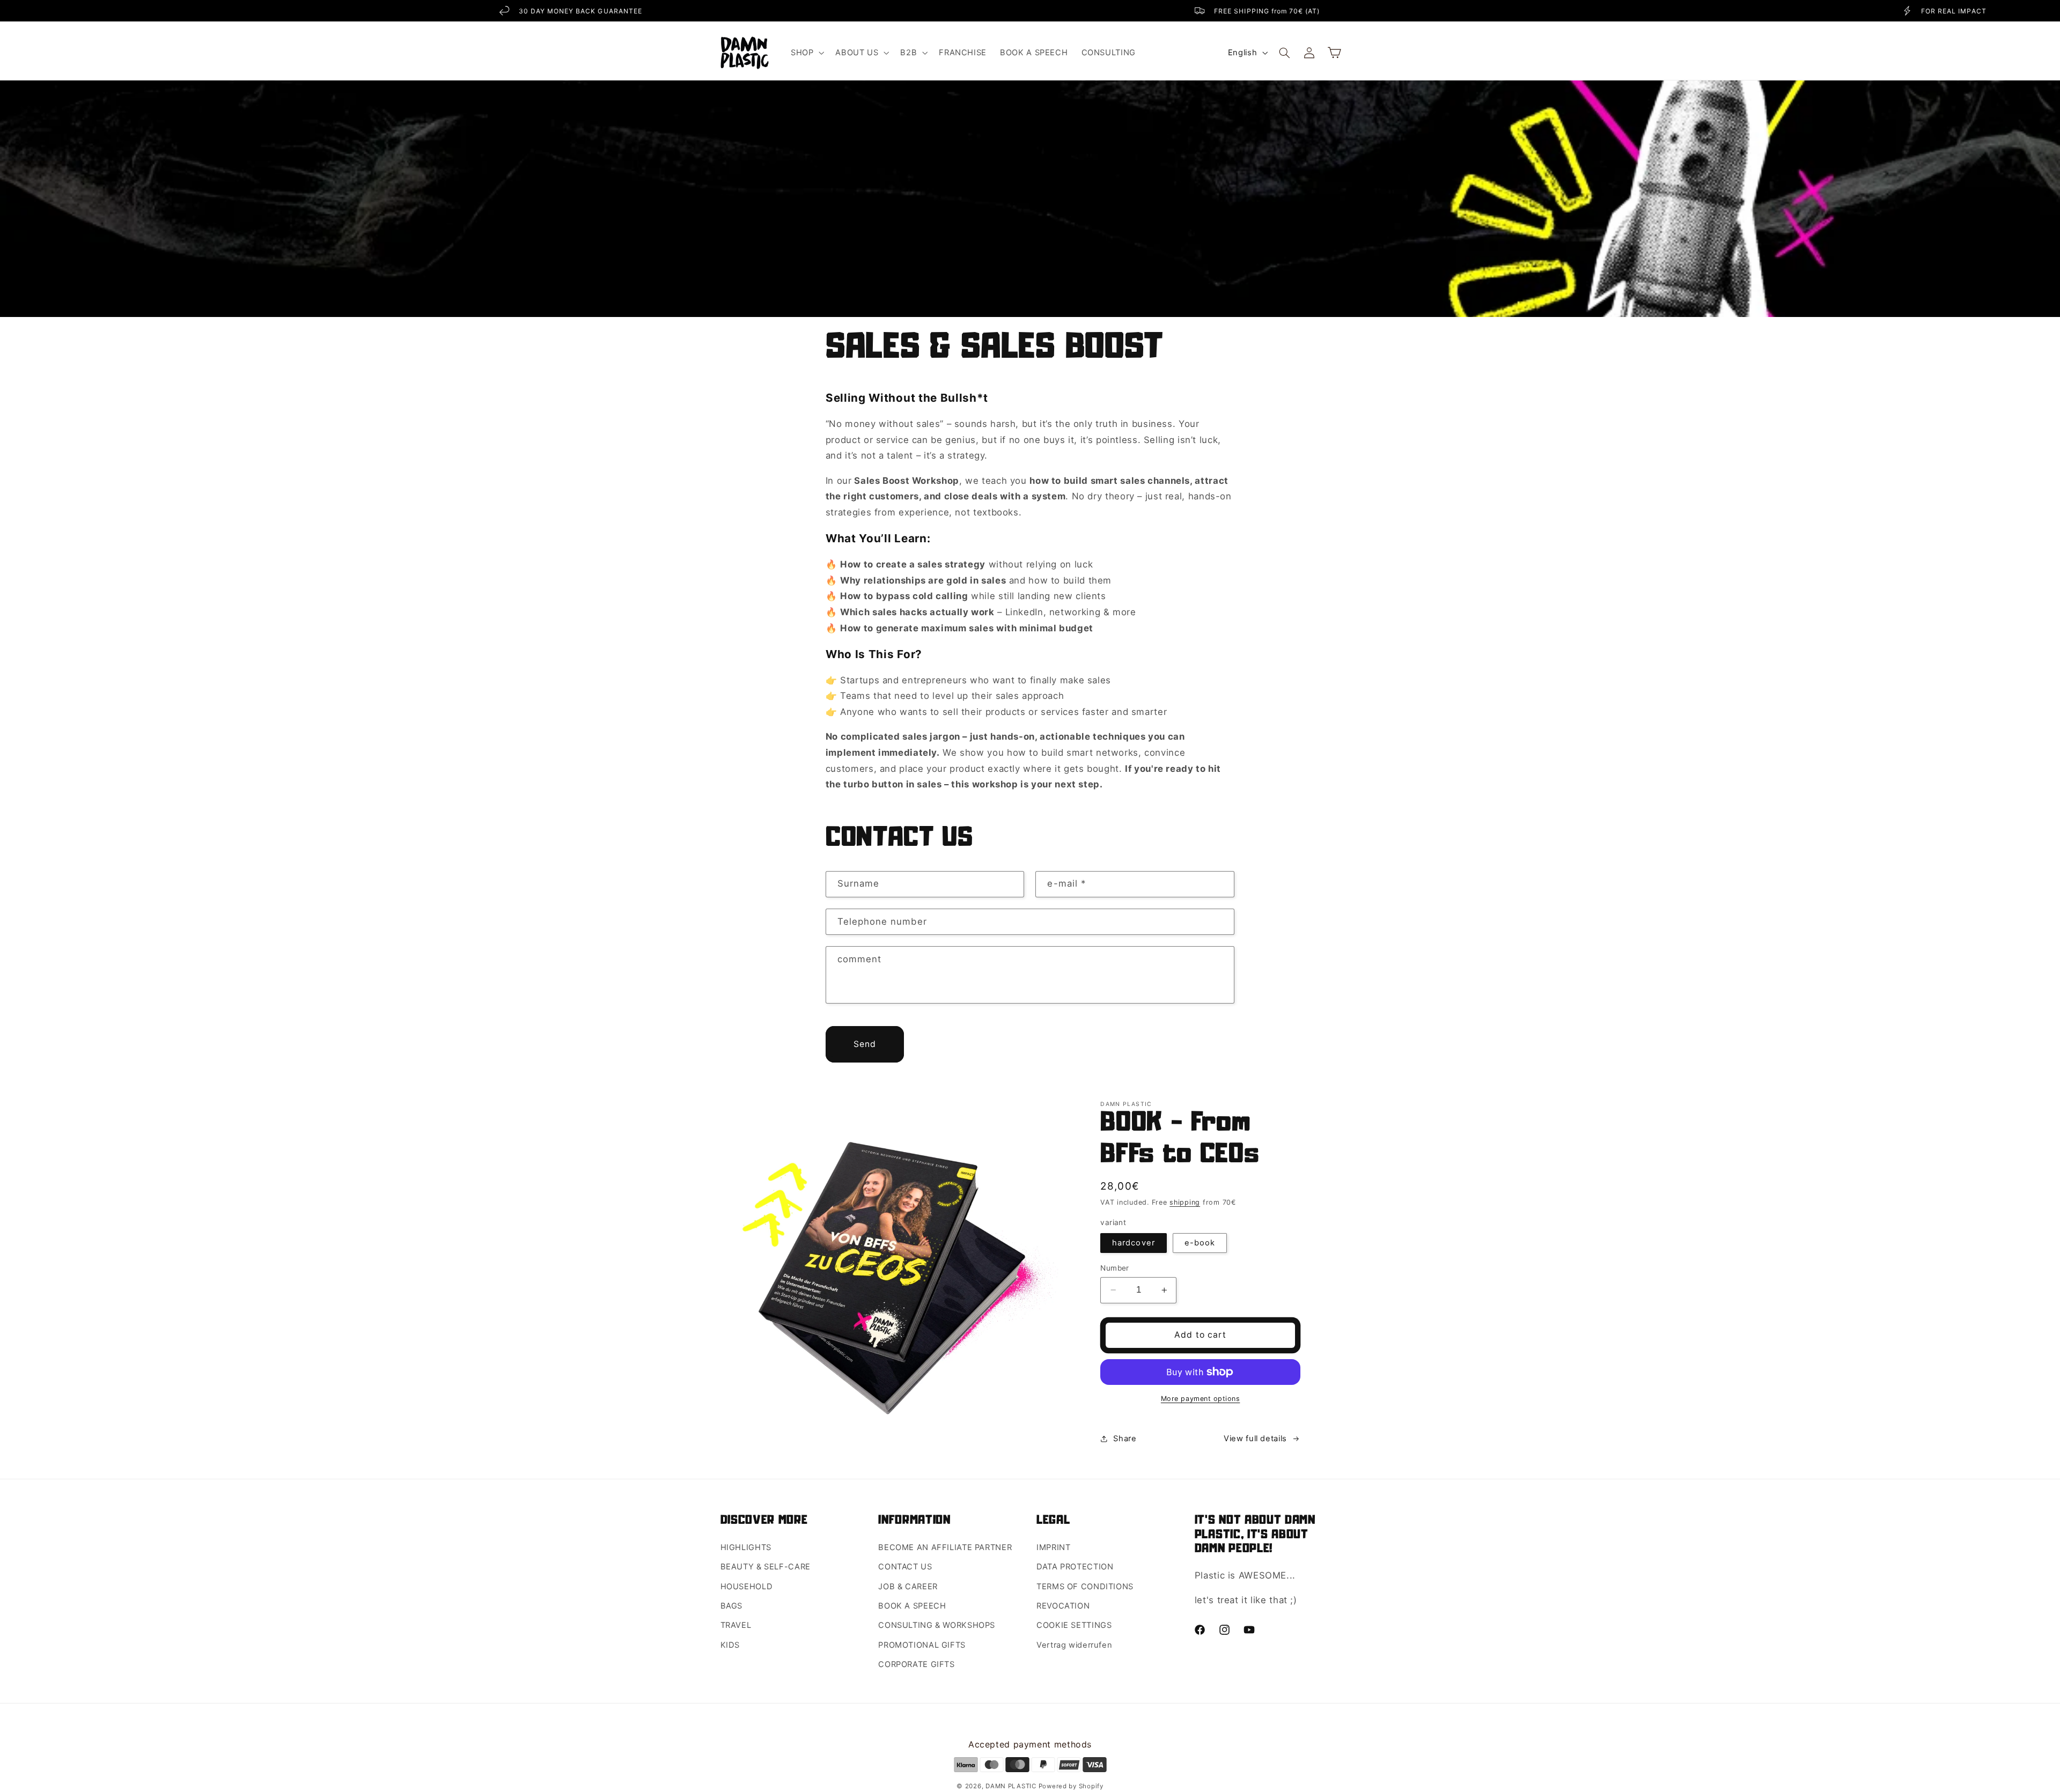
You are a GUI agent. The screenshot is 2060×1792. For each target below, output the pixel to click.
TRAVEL (736, 1625)
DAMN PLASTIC (1012, 1786)
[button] (806, 53)
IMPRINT (1053, 1547)
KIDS (730, 1645)
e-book (1200, 1243)
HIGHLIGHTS (746, 1547)
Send (865, 1044)
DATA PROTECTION (1075, 1567)
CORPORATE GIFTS (916, 1664)
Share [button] (1125, 1439)
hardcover (1133, 1243)
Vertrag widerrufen (1074, 1645)
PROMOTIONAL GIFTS (922, 1645)
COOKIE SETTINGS (1074, 1625)
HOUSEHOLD (747, 1587)
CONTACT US (905, 1567)
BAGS (732, 1606)
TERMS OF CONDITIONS (1085, 1587)
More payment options (1201, 1399)
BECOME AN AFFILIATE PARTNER (945, 1547)
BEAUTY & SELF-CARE (766, 1567)
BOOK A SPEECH (912, 1606)
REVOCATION (1063, 1606)
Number (1115, 1268)
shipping (1185, 1202)
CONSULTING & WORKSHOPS (937, 1625)
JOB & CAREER (908, 1587)
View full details (1255, 1439)
